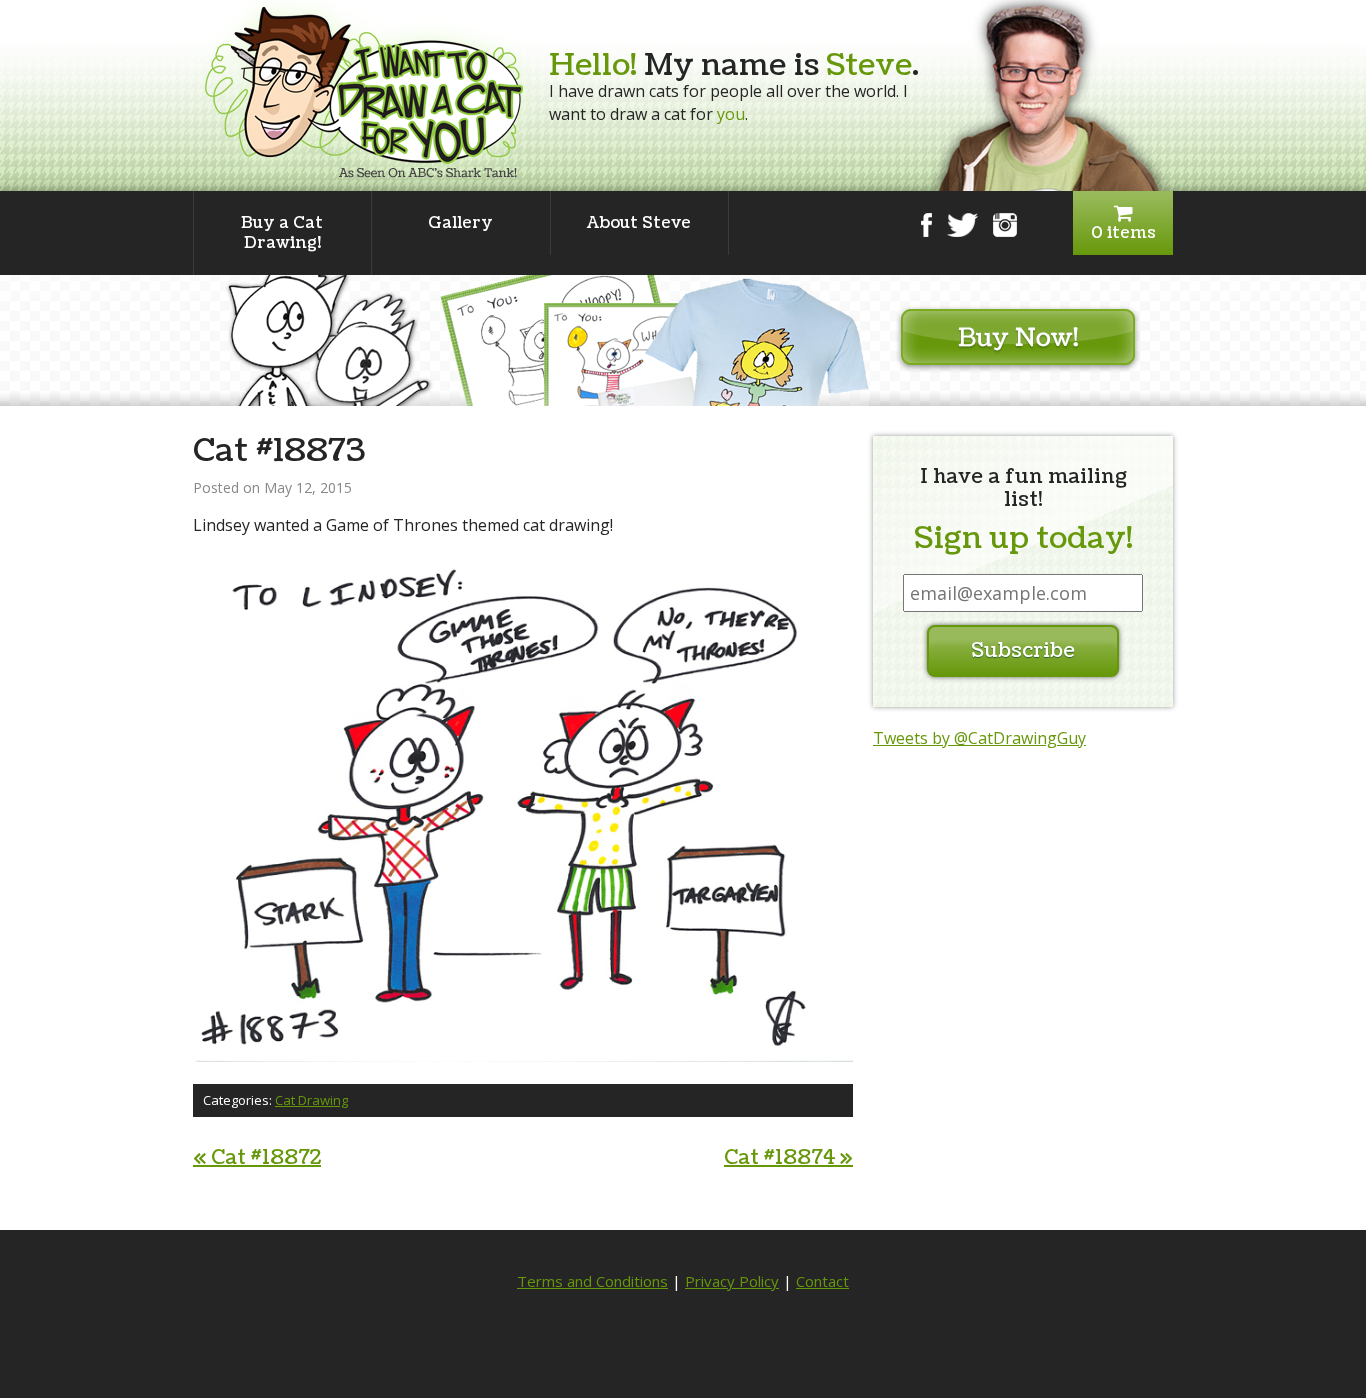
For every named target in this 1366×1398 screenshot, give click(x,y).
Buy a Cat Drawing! (282, 233)
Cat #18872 (257, 1158)
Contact (822, 1281)
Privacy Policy (732, 1281)
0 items (1123, 233)
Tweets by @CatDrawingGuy (979, 738)
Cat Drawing (311, 1100)
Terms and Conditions (592, 1281)
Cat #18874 (788, 1158)
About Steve (639, 223)
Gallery (460, 223)
